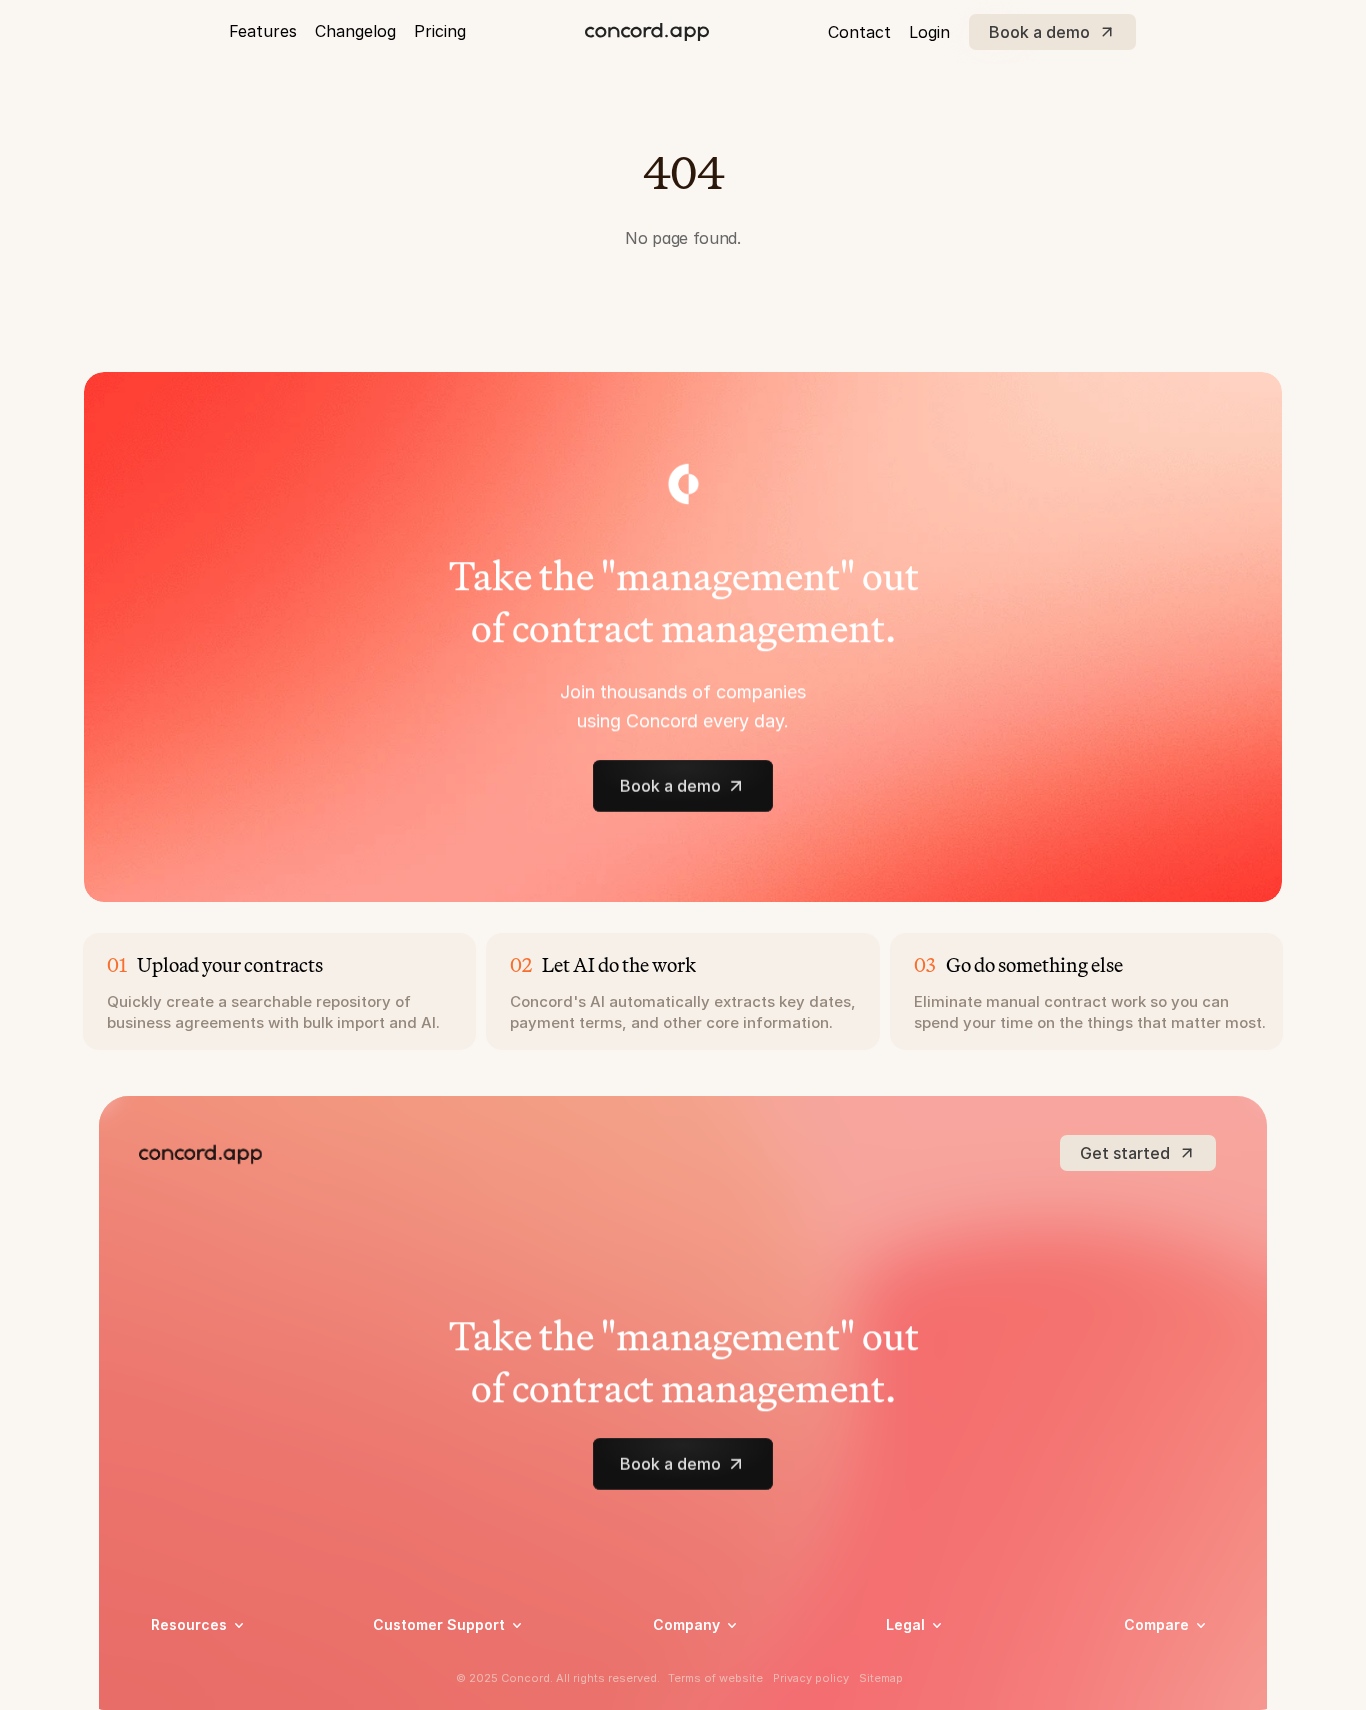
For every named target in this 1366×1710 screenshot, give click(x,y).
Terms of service (941, 1688)
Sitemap (881, 1678)
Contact (859, 32)
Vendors (1151, 1653)
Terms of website (715, 1678)
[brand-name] (647, 32)
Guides (173, 1688)
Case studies (193, 1662)
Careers (678, 1662)
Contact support (429, 1688)
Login (929, 32)
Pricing (440, 31)
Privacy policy (932, 1662)
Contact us (690, 1688)
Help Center (412, 1662)
